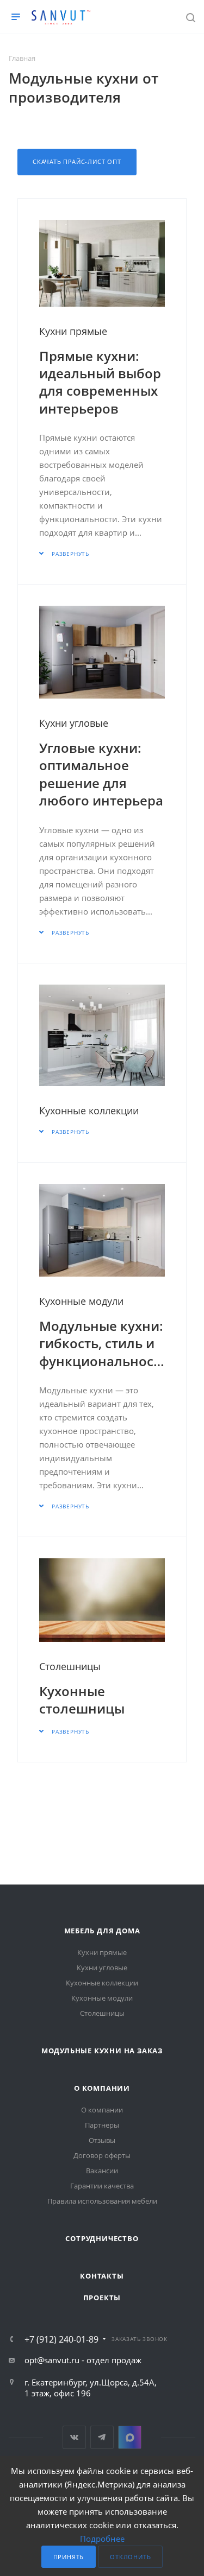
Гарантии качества (102, 2186)
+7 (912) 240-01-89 (61, 2339)
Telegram (102, 2437)
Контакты (102, 2276)
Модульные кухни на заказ (102, 2051)
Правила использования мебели (102, 2201)
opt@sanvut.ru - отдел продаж (83, 2360)
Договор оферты (102, 2155)
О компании (102, 2088)
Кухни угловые (74, 723)
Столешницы (70, 1666)
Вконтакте (74, 2437)
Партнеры (102, 2125)
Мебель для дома (102, 1931)
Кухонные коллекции (89, 1111)
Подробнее (102, 2539)
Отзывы (102, 2140)
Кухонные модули (81, 1301)
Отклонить (130, 2557)
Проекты (102, 2298)
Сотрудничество (102, 2238)
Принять (69, 2557)
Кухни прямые (73, 331)
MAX (130, 2437)
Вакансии (102, 2171)
